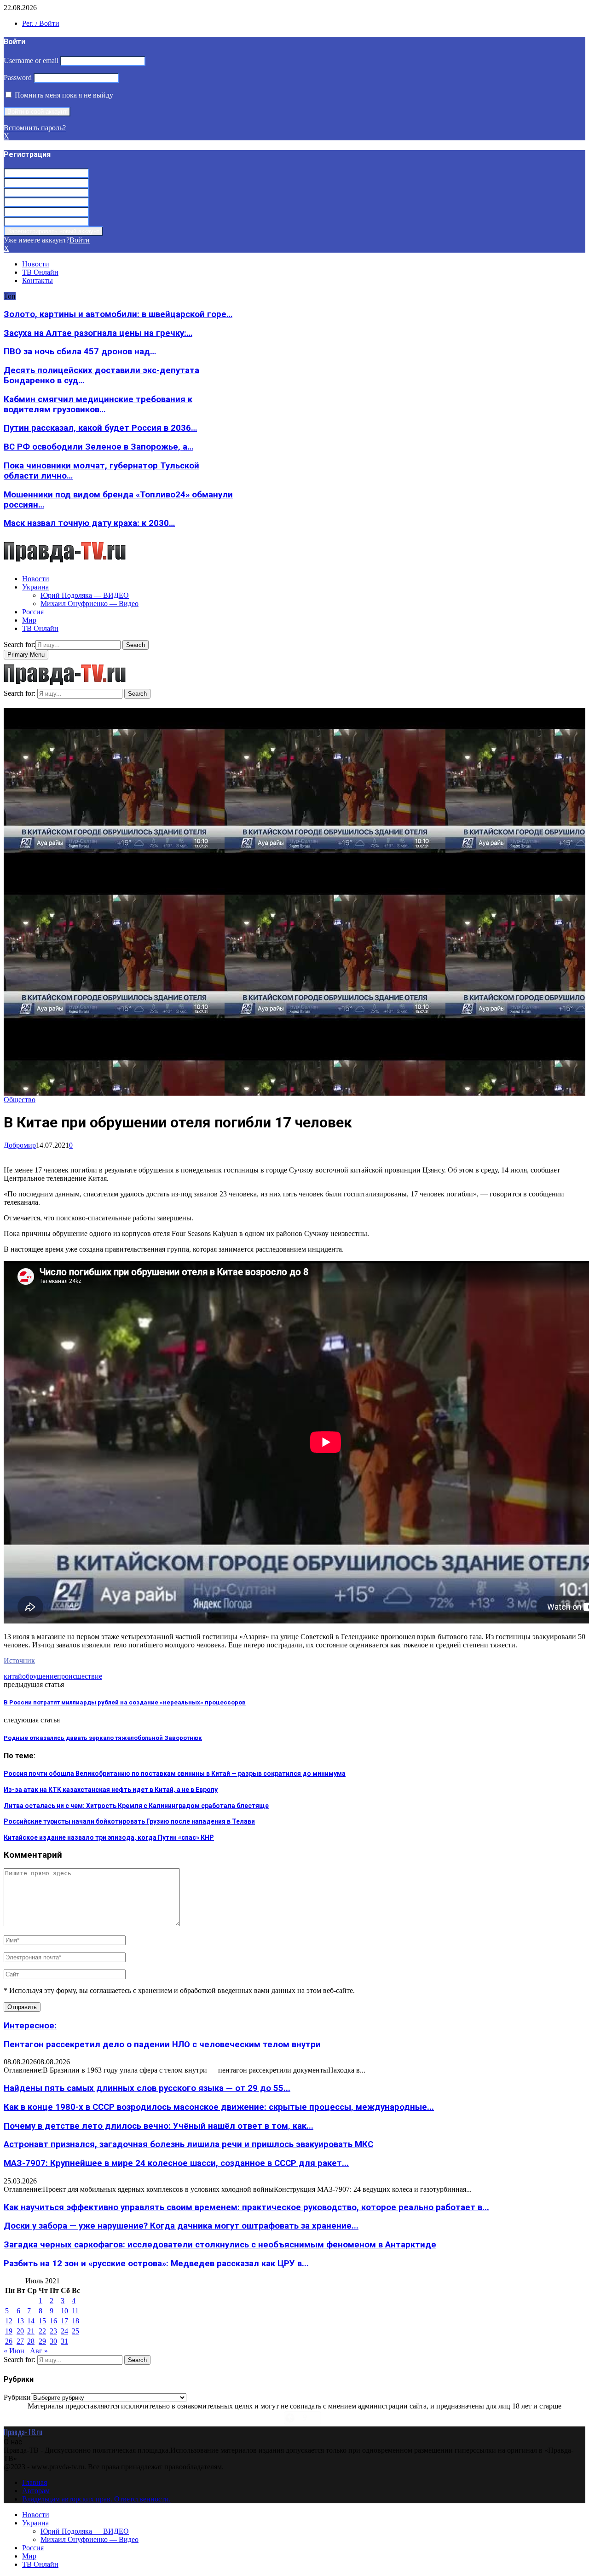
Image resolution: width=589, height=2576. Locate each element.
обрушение (40, 1676)
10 (64, 2311)
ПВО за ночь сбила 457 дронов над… (80, 352)
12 (9, 2321)
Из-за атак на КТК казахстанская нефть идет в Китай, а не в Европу (111, 1790)
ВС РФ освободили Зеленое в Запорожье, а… (98, 447)
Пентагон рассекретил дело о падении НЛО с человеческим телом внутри (162, 2045)
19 (9, 2331)
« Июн (14, 2351)
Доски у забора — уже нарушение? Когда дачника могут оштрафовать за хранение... (181, 2226)
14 (31, 2321)
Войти (80, 240)
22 (42, 2331)
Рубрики (17, 2397)
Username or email (31, 61)
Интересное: (30, 2026)
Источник (19, 1661)
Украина (35, 587)
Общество (20, 1100)
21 (31, 2331)
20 (20, 2331)
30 (53, 2341)
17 (64, 2321)
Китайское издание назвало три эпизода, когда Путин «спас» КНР (109, 1837)
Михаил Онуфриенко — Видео (90, 604)
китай (13, 1676)
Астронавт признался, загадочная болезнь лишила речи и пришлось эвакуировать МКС (188, 2144)
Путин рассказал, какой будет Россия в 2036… (100, 428)
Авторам (36, 2491)
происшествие (80, 1676)
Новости (36, 264)
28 (31, 2341)
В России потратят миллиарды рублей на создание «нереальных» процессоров (125, 1702)
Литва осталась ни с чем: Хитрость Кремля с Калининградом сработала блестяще (136, 1806)
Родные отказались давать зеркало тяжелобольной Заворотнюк (103, 1738)
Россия (33, 612)
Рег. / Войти (41, 23)
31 (64, 2341)
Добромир (20, 1145)
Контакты (38, 280)
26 (9, 2341)
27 (20, 2341)
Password (18, 78)
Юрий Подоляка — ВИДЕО (85, 595)
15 (42, 2321)
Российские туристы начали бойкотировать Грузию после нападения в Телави (129, 1821)
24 (64, 2331)
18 (75, 2321)
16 (53, 2321)
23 (53, 2331)
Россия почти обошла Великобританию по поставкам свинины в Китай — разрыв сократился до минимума (175, 1773)
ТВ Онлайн (40, 272)
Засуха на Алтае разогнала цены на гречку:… (98, 333)
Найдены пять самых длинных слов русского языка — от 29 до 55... (147, 2088)
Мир (29, 620)
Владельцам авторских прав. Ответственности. (96, 2499)
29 (42, 2341)
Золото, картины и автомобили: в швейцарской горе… (118, 314)
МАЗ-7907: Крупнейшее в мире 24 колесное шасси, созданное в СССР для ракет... (176, 2163)
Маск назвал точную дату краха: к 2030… (89, 523)
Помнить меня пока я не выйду (63, 95)
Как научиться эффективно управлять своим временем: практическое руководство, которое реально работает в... (246, 2207)
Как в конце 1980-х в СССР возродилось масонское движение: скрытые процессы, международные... (219, 2107)
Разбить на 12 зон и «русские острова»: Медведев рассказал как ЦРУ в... (156, 2264)
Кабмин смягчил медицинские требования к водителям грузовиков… (98, 404)
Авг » (39, 2351)
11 (75, 2311)
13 (20, 2321)
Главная (35, 2482)
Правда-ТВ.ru (23, 2432)
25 (75, 2331)
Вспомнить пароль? (35, 128)
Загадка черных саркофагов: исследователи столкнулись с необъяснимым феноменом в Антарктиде (220, 2245)
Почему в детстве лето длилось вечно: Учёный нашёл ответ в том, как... (159, 2126)
